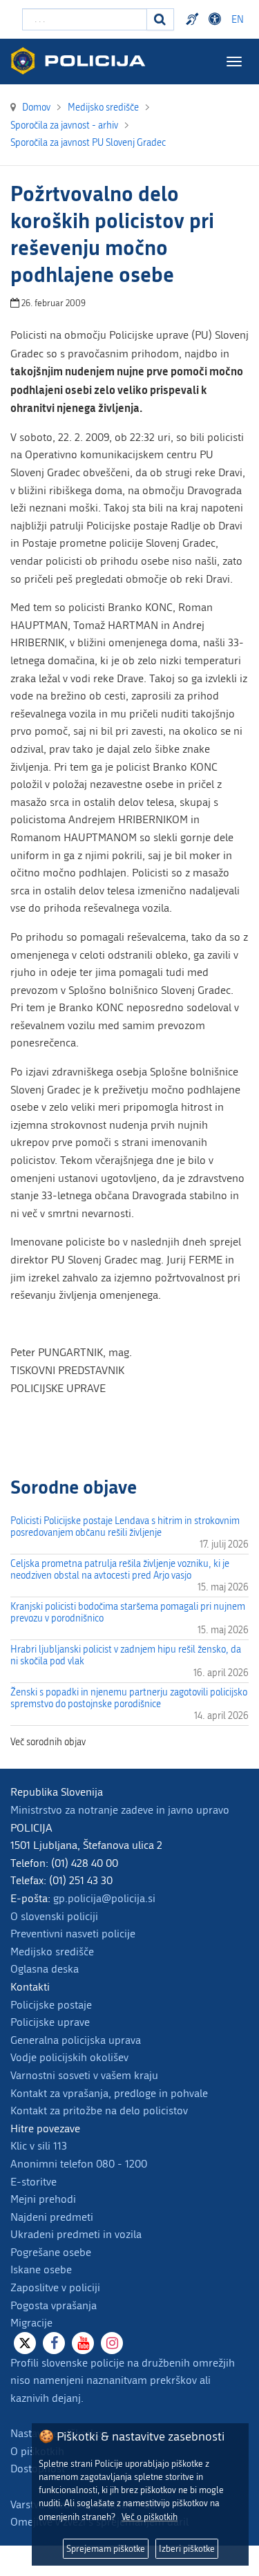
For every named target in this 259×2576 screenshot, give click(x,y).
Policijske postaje (51, 2005)
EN (238, 20)
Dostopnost (217, 19)
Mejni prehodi (43, 2199)
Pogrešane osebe (51, 2252)
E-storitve (33, 2182)
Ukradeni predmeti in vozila (76, 2234)
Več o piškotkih (150, 2517)
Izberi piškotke (187, 2549)
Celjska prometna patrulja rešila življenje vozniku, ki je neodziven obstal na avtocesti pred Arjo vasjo (120, 1570)
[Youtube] (83, 2343)
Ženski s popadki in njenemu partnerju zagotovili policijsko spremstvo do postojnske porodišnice (129, 1698)
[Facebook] (54, 2343)
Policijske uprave (50, 2022)
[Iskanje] (160, 19)
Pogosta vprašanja (54, 2305)
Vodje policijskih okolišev (69, 2057)
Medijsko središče (52, 1952)
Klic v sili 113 (39, 2146)
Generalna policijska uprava (76, 2040)
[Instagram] (112, 2343)
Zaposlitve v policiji (55, 2287)
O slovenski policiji (54, 1916)
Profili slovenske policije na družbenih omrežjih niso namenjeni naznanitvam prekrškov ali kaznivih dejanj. (123, 2380)
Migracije (31, 2323)
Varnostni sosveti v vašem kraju (84, 2075)
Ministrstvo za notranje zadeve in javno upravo (120, 1810)
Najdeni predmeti (52, 2217)
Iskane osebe (41, 2269)
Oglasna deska (45, 1969)
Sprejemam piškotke (106, 2549)
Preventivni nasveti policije (73, 1934)
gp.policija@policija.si (104, 1898)
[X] (25, 2343)
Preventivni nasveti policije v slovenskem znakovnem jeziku (194, 19)
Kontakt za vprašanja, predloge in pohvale (109, 2093)
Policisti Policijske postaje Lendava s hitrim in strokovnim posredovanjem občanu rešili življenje (125, 1527)
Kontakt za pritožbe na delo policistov (99, 2110)
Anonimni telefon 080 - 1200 (79, 2164)
